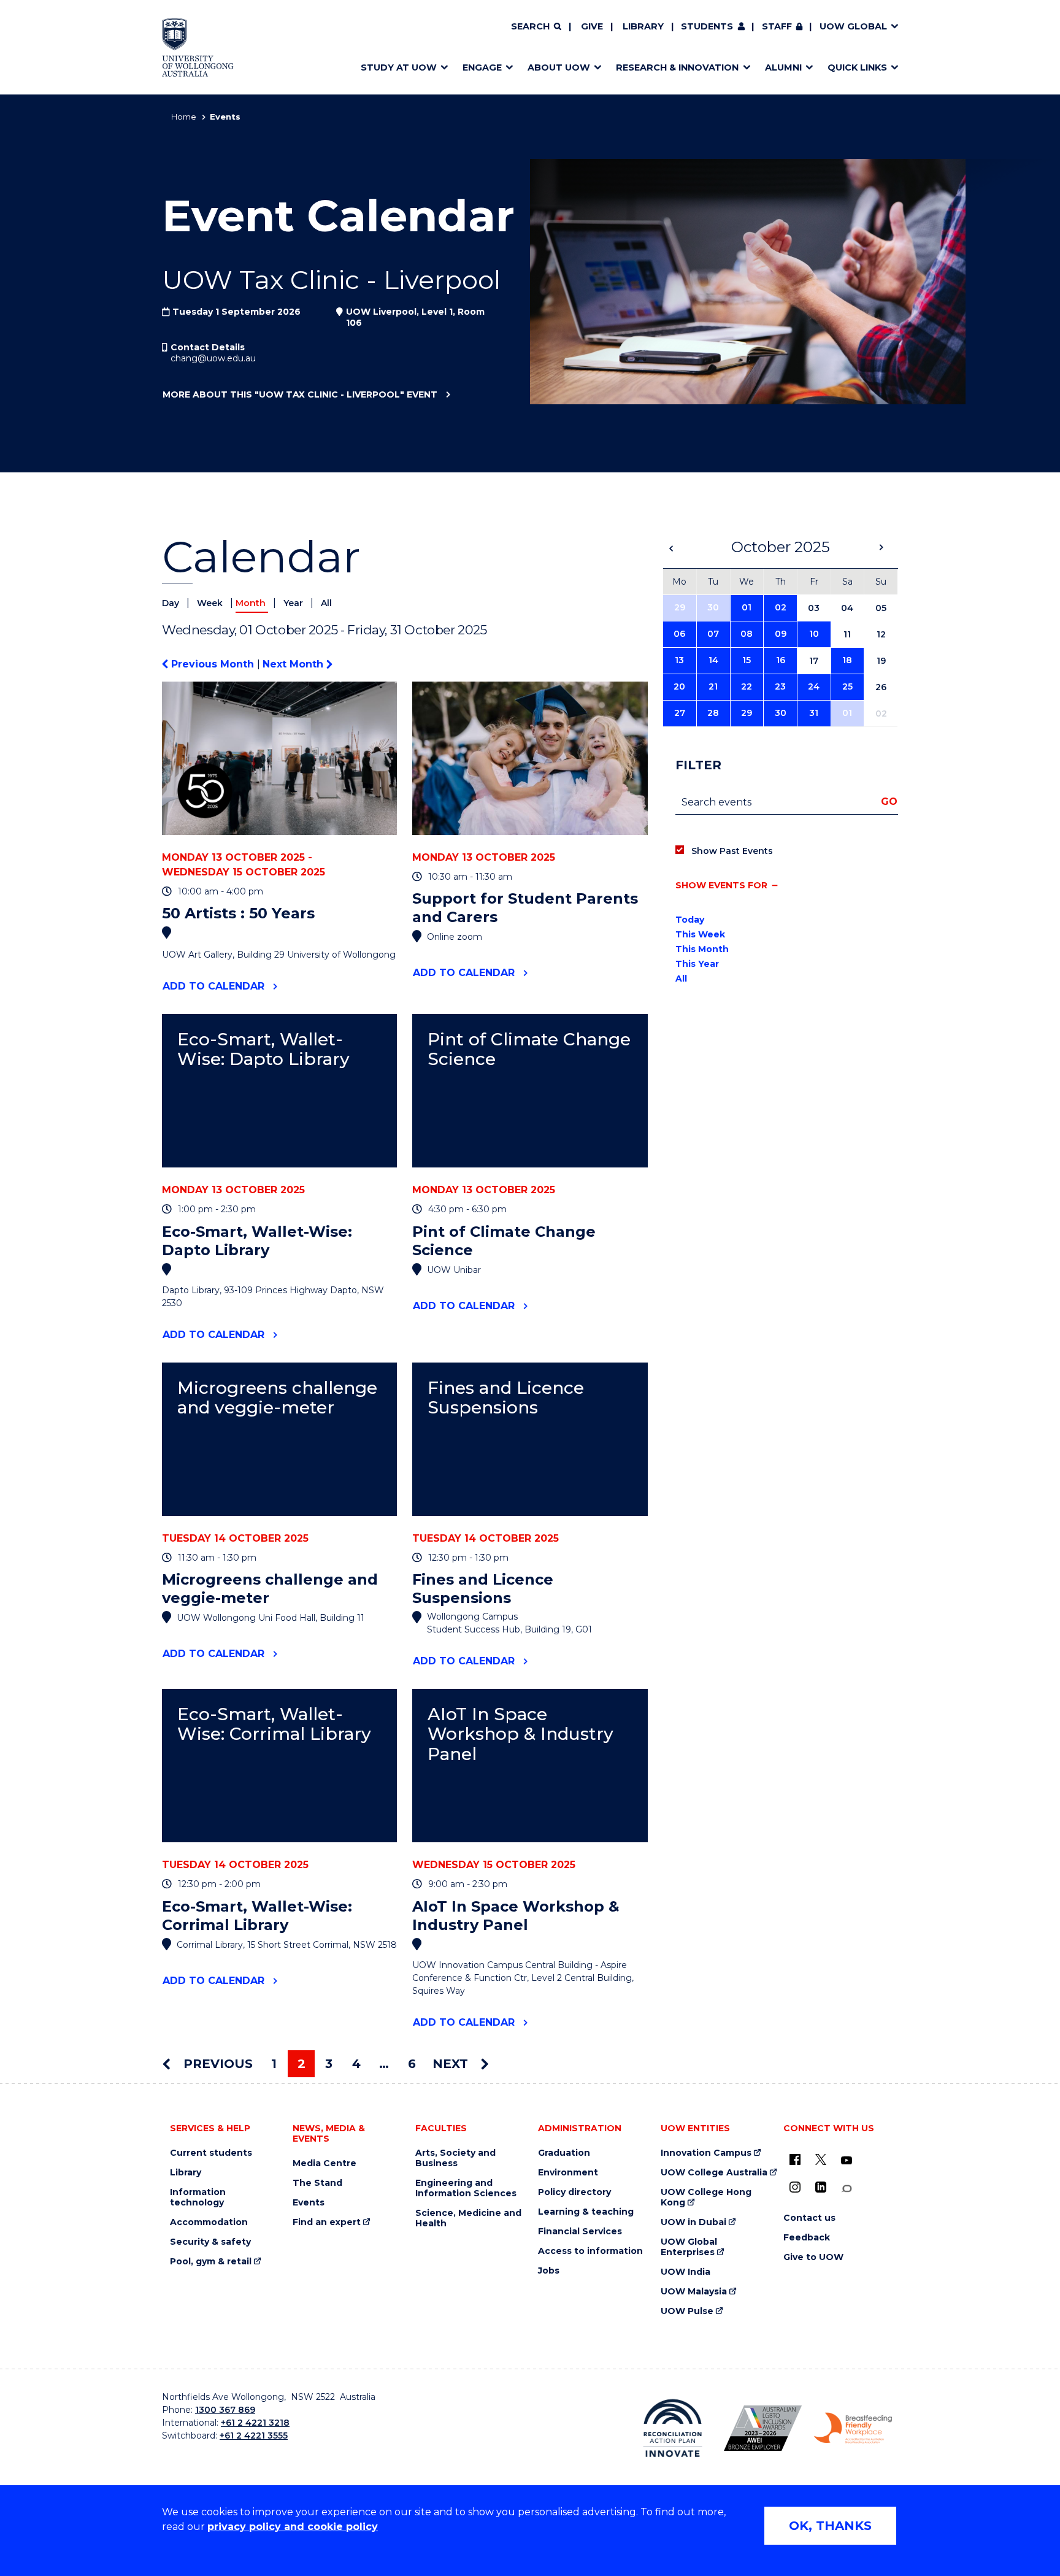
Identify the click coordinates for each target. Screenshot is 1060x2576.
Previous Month (213, 664)
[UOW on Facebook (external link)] (795, 2159)
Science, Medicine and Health (468, 2218)
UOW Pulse (687, 2311)
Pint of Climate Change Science (529, 1049)
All (326, 603)
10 (814, 634)
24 (814, 686)
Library (643, 26)
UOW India (686, 2272)
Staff (777, 26)
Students (707, 26)
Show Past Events (732, 851)
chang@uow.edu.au (213, 358)
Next (452, 2064)
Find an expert (327, 2222)
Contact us (809, 2218)
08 (747, 634)
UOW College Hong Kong (706, 2197)
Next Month (294, 664)
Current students (211, 2153)
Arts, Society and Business (455, 2158)
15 (747, 660)
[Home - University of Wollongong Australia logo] (198, 47)
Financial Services (580, 2232)
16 (781, 660)
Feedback (807, 2238)
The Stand (317, 2183)
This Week (700, 934)
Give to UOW (813, 2257)
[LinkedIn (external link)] (821, 2187)
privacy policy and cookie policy (293, 2527)
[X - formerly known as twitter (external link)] (821, 2159)
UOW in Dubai (693, 2222)
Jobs (549, 2271)
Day (172, 603)
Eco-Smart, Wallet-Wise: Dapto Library (263, 1049)
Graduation (564, 2153)
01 (747, 607)
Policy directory (574, 2192)
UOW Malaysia (694, 2292)
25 (847, 686)
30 (713, 607)
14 (713, 660)
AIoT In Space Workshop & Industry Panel (520, 1734)
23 (780, 686)
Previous (216, 2064)
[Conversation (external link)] (847, 2189)
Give (592, 26)
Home (184, 117)
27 (680, 713)
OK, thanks (830, 2526)
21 (713, 686)
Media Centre (325, 2163)
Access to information (590, 2251)
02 (781, 607)
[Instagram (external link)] (795, 2187)
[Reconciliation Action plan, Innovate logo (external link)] (673, 2428)
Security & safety (210, 2242)
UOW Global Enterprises (689, 2247)
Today (690, 920)
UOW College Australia (714, 2173)
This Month (702, 949)
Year (294, 603)
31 (814, 713)
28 (713, 713)
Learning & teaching (586, 2212)
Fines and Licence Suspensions (506, 1398)
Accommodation (209, 2222)
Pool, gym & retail (211, 2262)
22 (747, 686)
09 (781, 634)
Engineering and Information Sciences (466, 2188)
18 (847, 660)
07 (713, 634)
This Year (697, 964)
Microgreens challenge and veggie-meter (277, 1398)
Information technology (198, 2197)
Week (211, 603)
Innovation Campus (706, 2153)
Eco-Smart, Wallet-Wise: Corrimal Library (274, 1724)
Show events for (721, 885)
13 (679, 660)
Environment (568, 2173)
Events (309, 2203)
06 (679, 634)
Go (889, 802)
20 (679, 686)
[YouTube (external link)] (847, 2161)
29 (680, 607)
